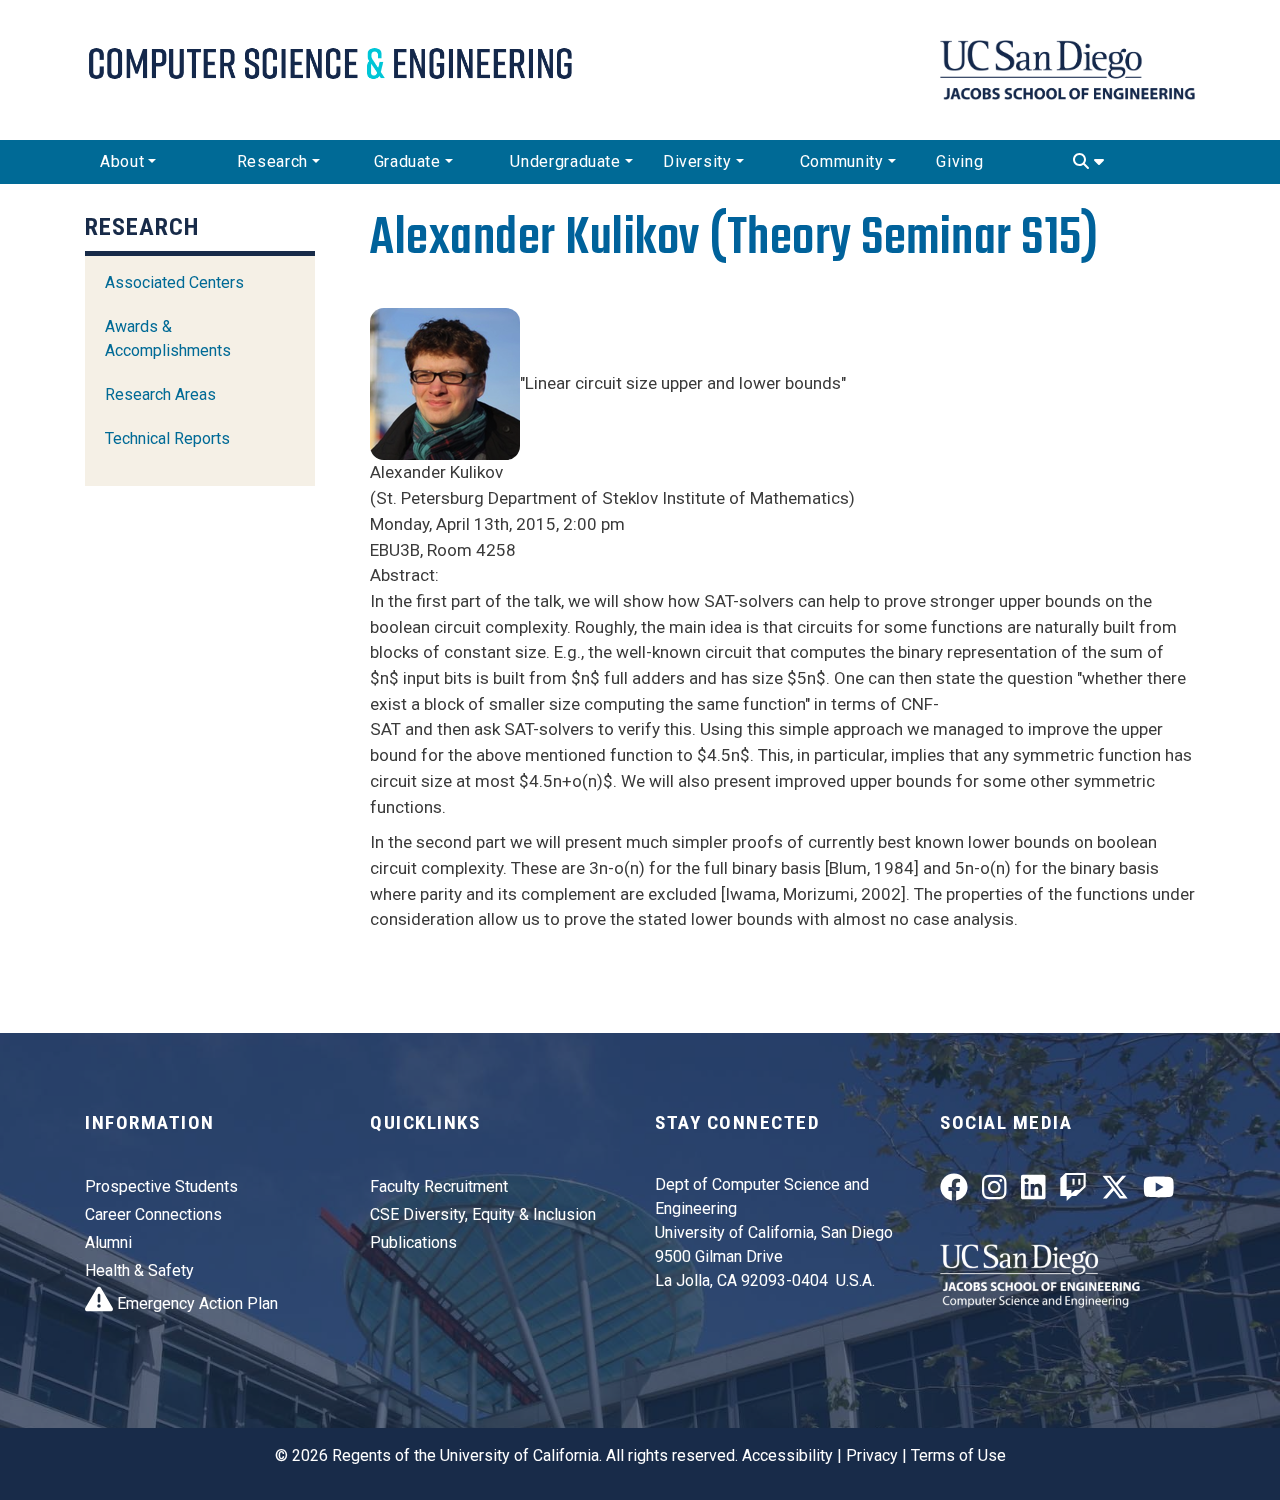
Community (842, 161)
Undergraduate (565, 161)
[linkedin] (1033, 1191)
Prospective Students (161, 1186)
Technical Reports (167, 438)
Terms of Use (958, 1455)
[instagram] (994, 1191)
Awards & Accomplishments (168, 338)
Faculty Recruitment (439, 1186)
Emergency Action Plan (195, 1303)
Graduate (407, 161)
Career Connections (153, 1214)
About (122, 161)
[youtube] (1159, 1191)
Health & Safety (139, 1270)
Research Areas (160, 394)
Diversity (697, 161)
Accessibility (787, 1455)
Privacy (872, 1455)
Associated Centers (174, 282)
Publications (413, 1242)
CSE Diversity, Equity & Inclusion (483, 1214)
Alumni (108, 1242)
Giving (959, 161)
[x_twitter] (1115, 1191)
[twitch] (1073, 1191)
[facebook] (954, 1191)
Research (272, 161)
